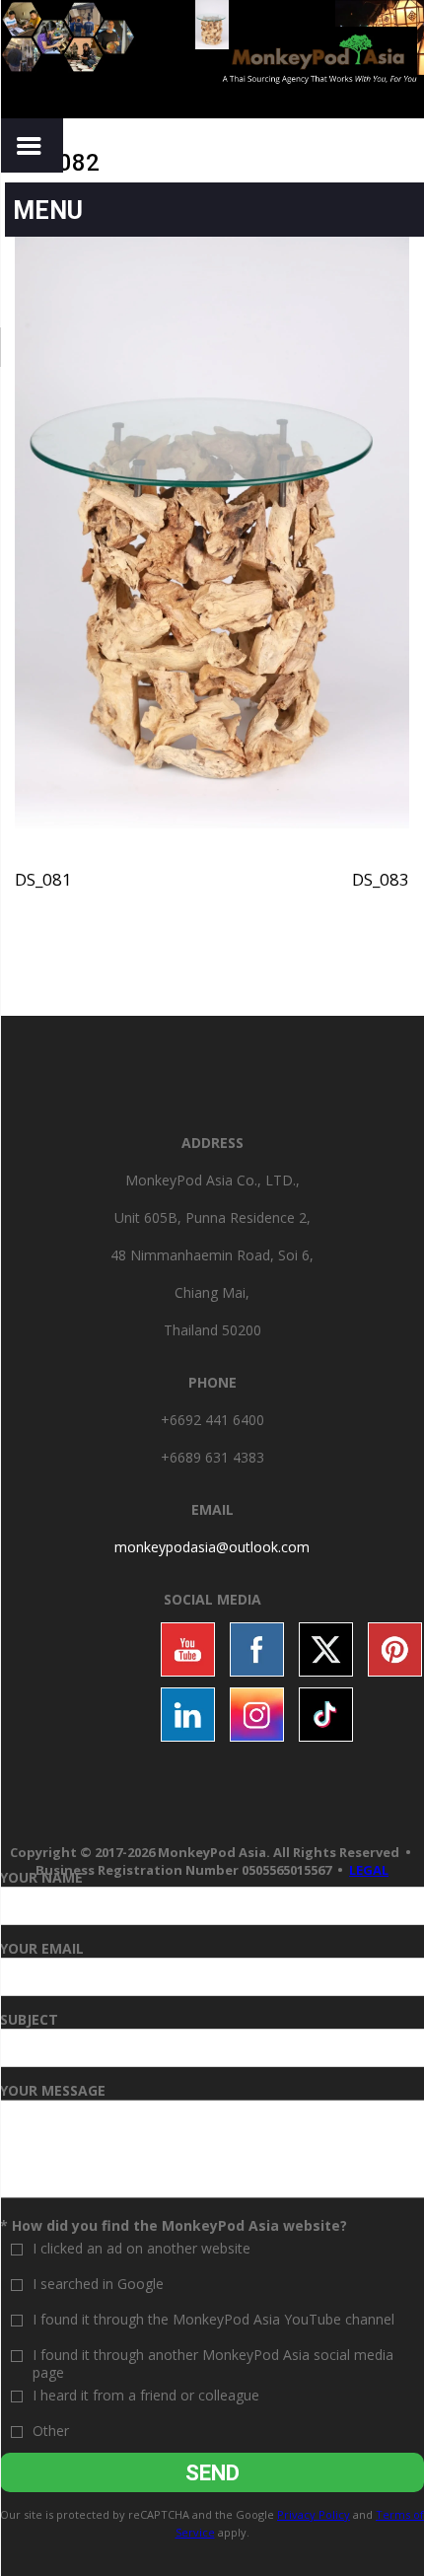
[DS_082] (212, 530)
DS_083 (381, 879)
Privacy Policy (314, 2514)
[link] (212, 1547)
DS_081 (43, 879)
